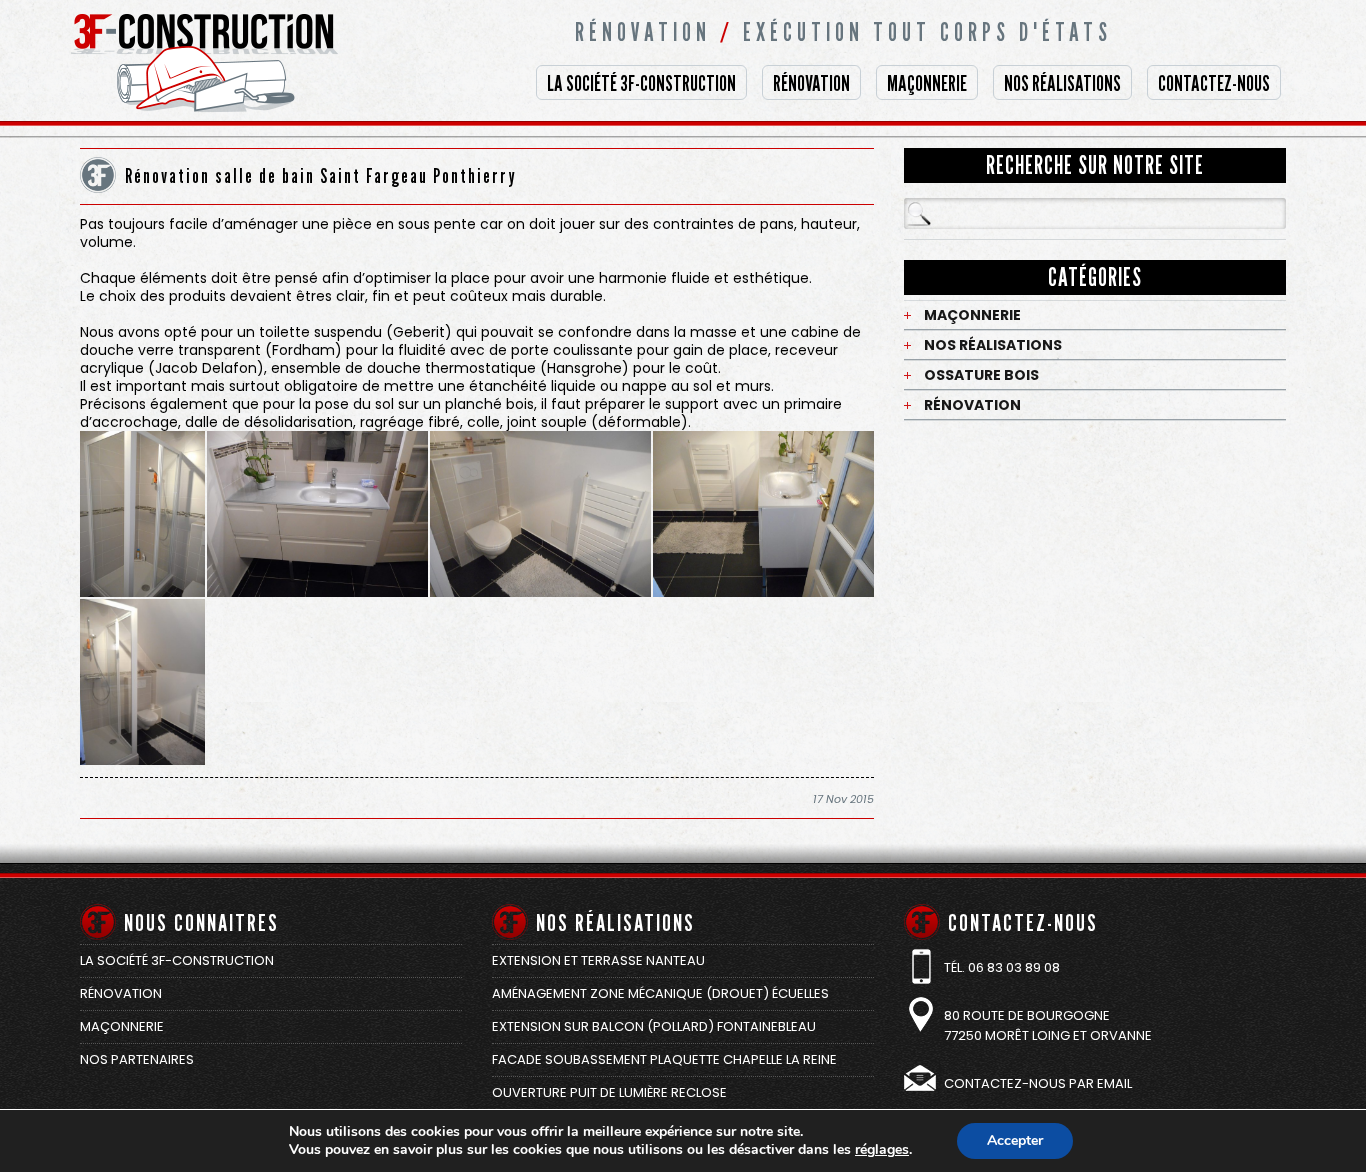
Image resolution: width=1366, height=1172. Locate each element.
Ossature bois (981, 375)
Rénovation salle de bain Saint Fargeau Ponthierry (321, 176)
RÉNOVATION (811, 83)
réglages (882, 1150)
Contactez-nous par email (1038, 1083)
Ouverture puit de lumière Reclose (609, 1092)
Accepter (1015, 1140)
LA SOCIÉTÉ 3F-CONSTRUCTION (641, 83)
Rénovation (972, 405)
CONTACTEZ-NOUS (1214, 83)
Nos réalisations (1062, 83)
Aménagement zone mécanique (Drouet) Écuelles (660, 993)
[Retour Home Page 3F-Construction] (220, 133)
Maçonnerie (972, 315)
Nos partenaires (137, 1059)
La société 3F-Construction (177, 960)
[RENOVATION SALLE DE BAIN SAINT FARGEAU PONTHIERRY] (142, 514)
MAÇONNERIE (927, 83)
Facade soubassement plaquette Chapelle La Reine (664, 1059)
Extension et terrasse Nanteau (598, 960)
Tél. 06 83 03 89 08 (1002, 967)
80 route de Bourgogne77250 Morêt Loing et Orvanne (1048, 1025)
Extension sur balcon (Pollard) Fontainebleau (654, 1026)
